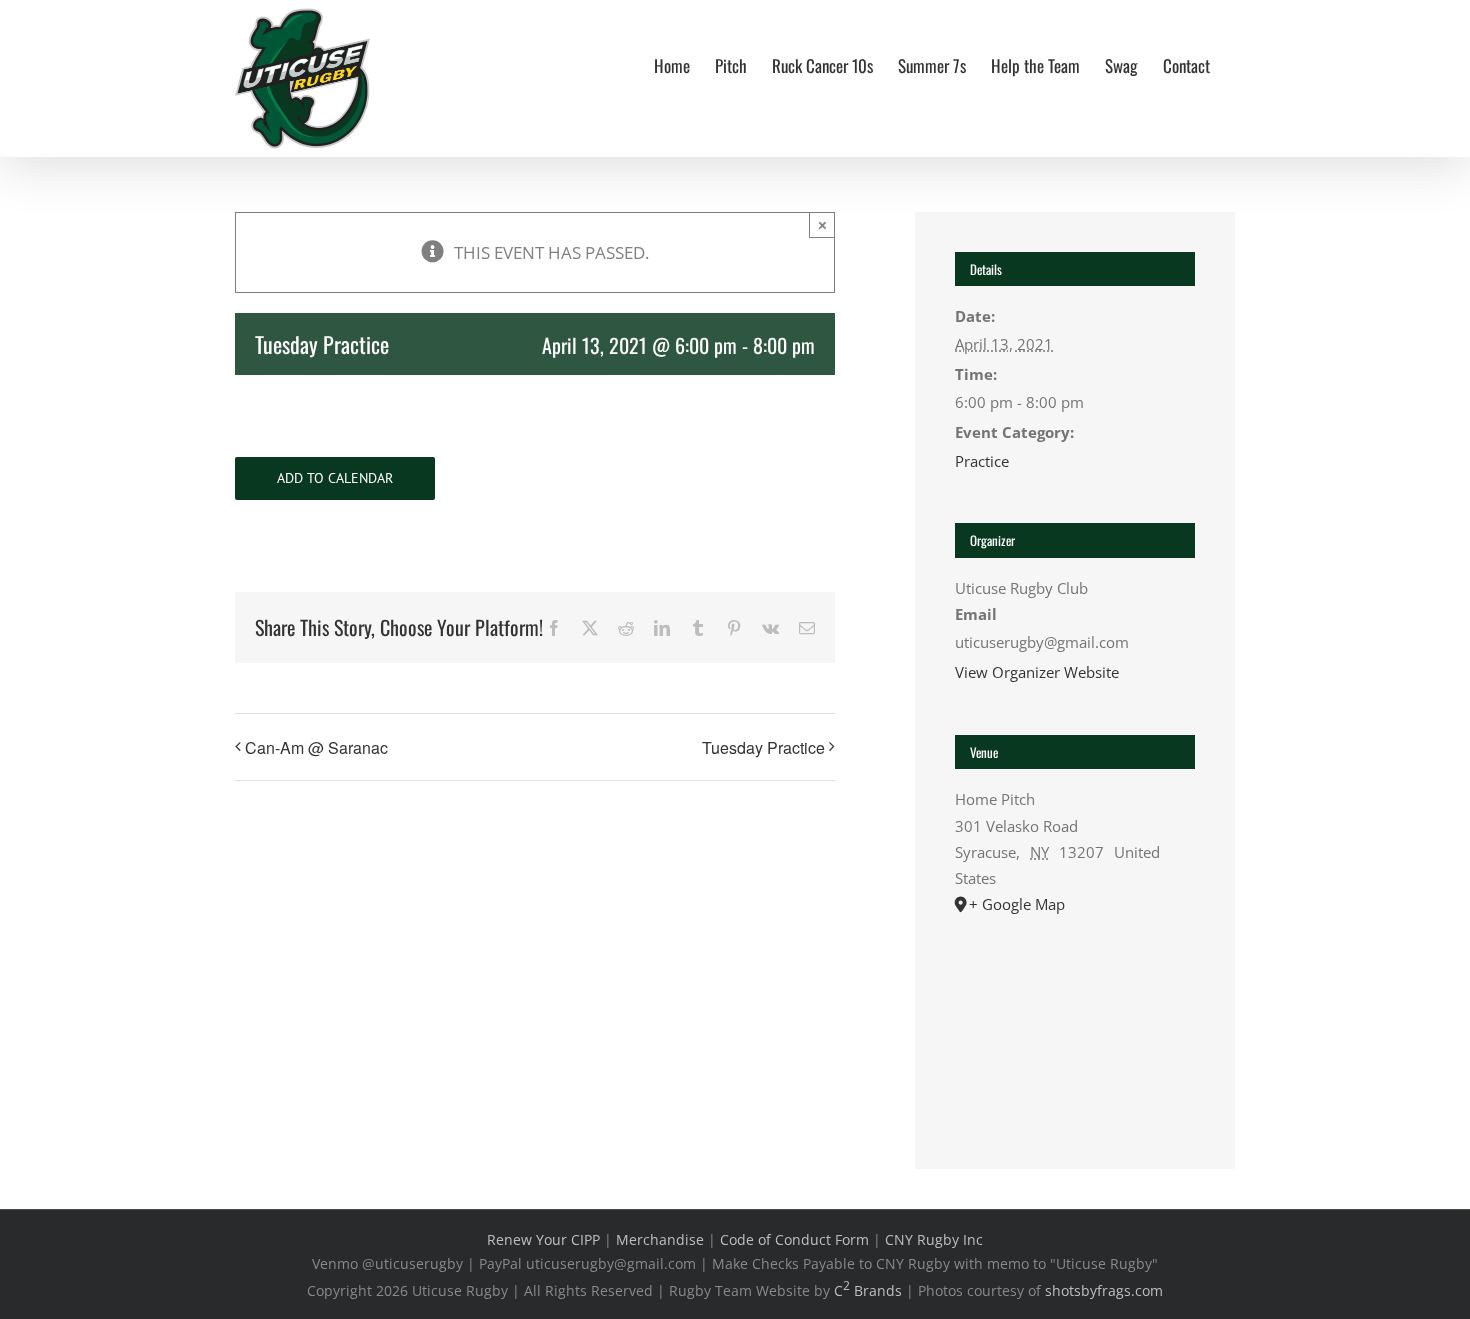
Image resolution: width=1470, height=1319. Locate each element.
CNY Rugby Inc (934, 1239)
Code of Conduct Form (794, 1239)
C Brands (868, 1290)
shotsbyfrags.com (1104, 1290)
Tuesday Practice (763, 747)
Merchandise (660, 1239)
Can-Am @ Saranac (316, 747)
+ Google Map (1017, 904)
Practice (982, 461)
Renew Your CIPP (543, 1239)
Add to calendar (335, 478)
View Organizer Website (1037, 672)
